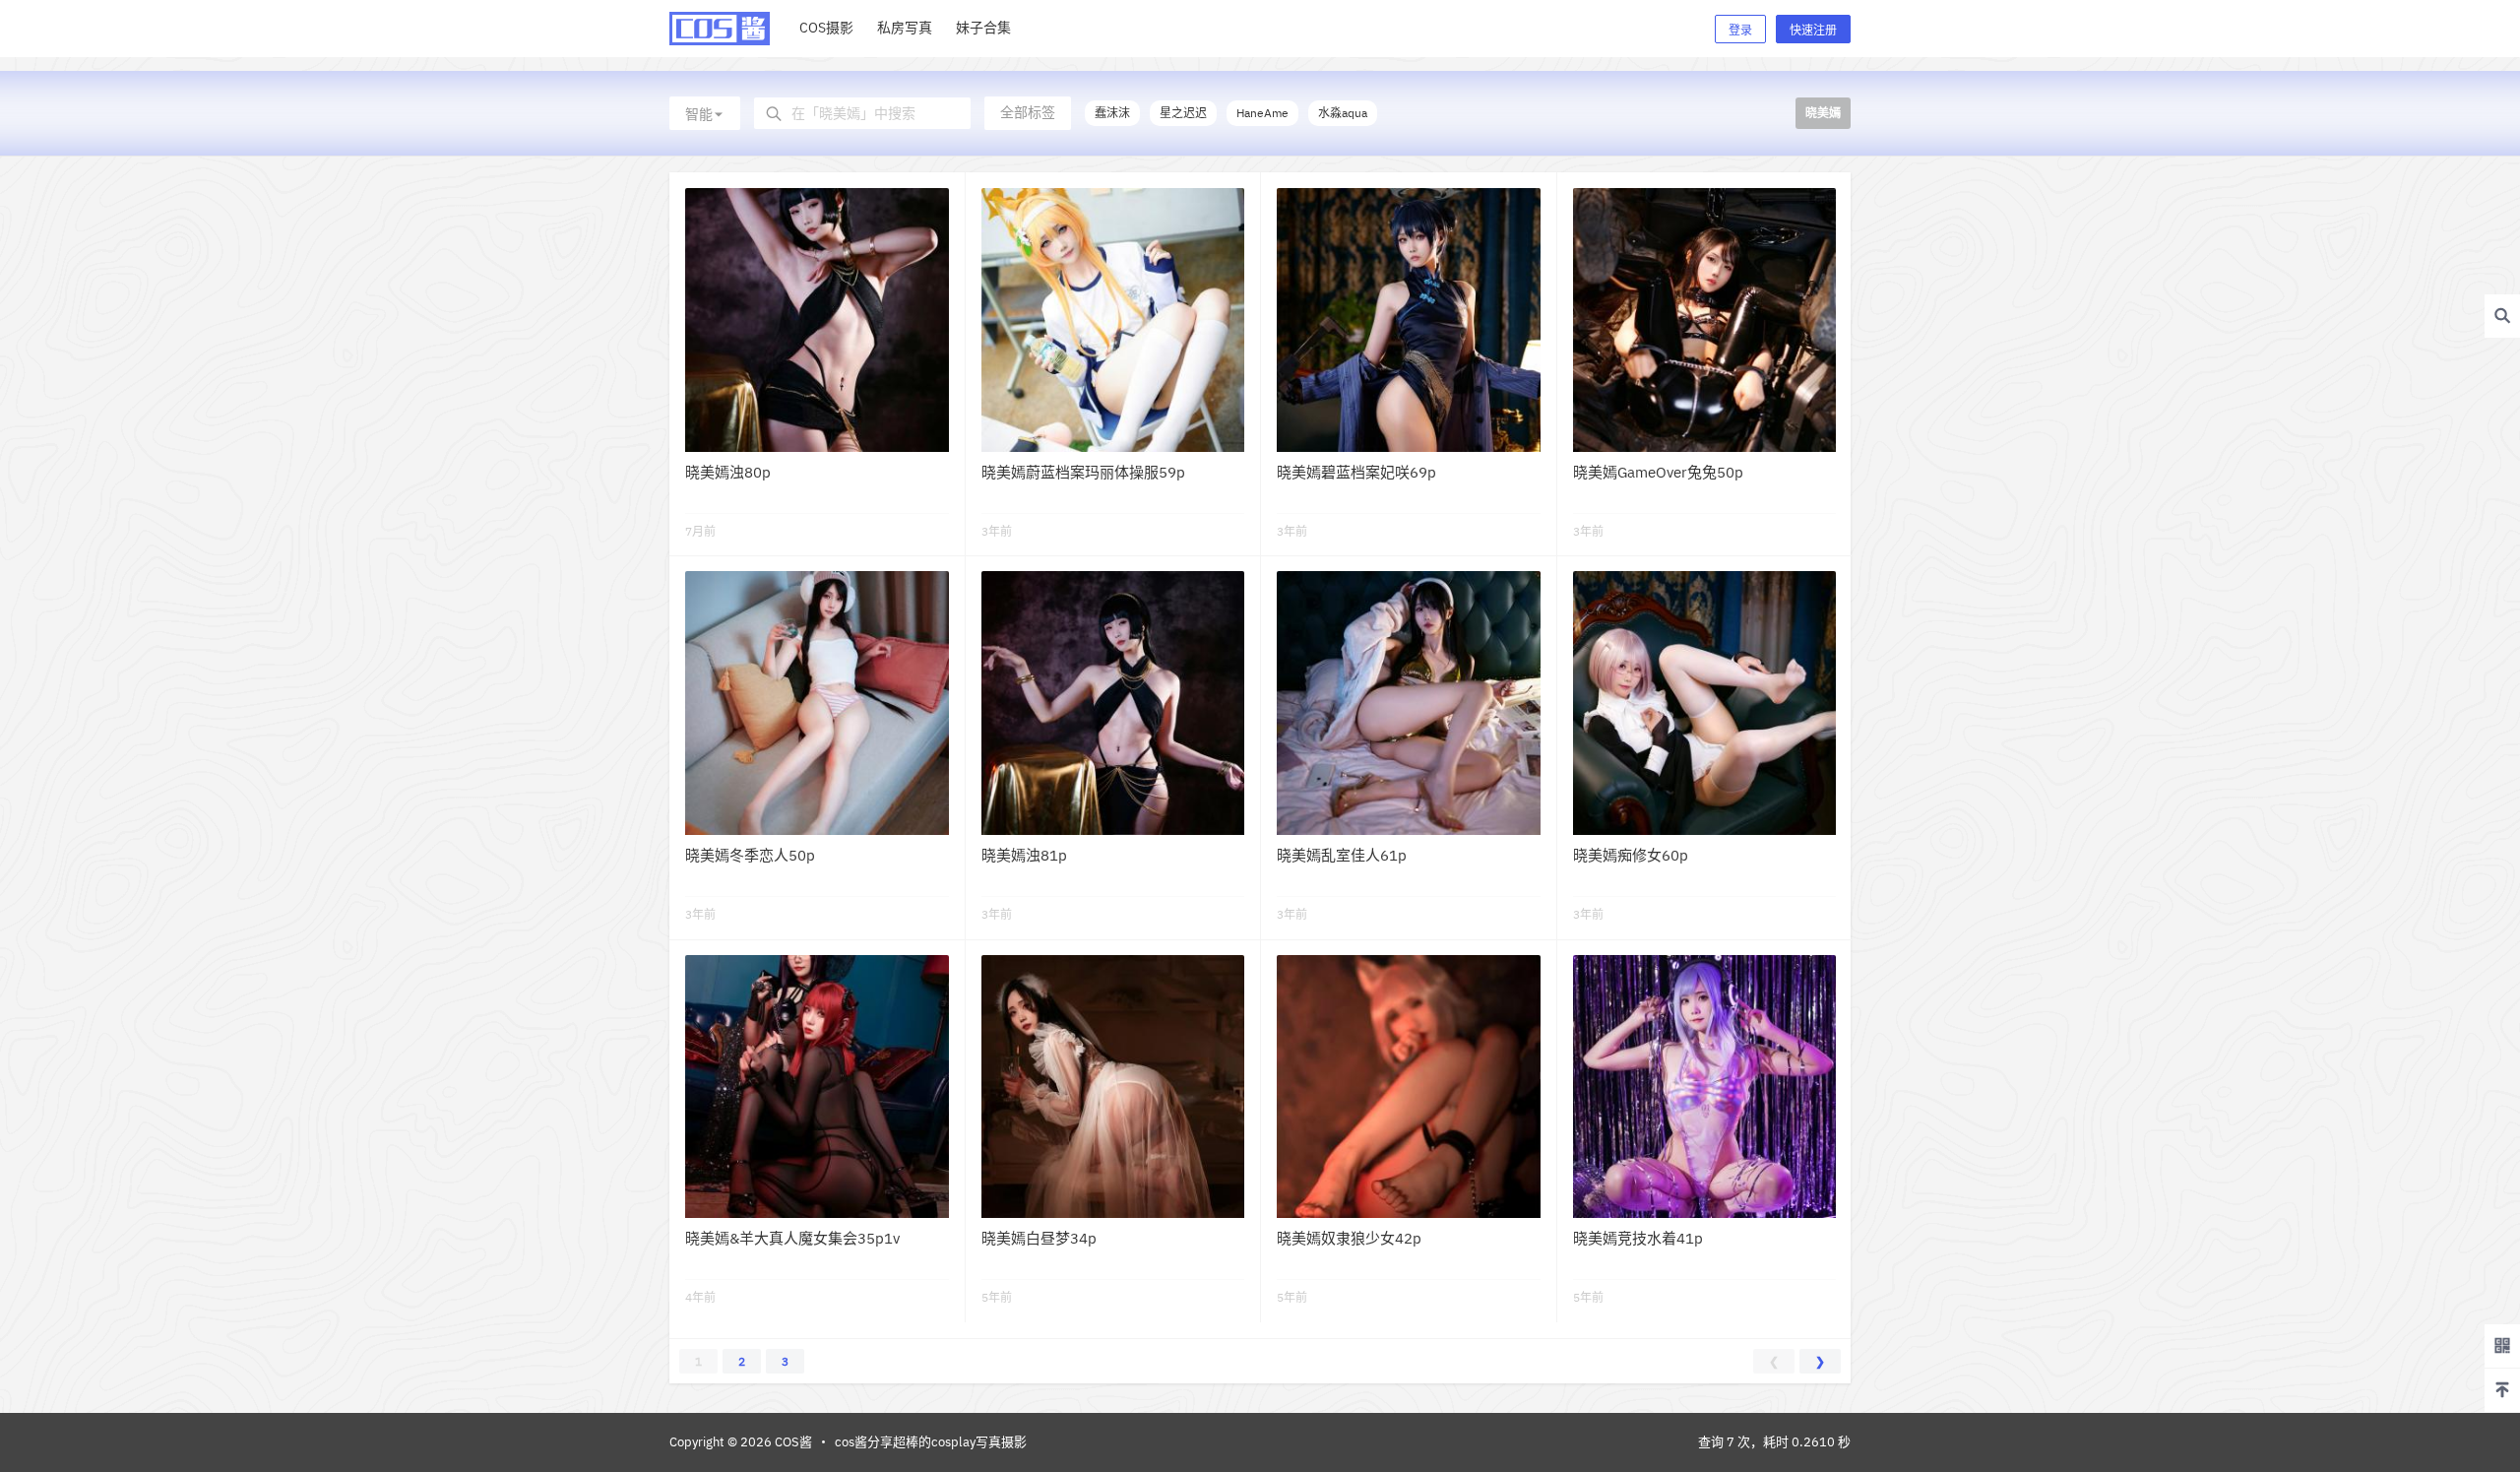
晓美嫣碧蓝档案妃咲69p (1356, 472)
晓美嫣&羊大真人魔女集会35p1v (792, 1238)
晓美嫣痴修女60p (1631, 855)
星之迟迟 (1183, 113)
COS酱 (792, 1442)
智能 (699, 114)
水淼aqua (1343, 113)
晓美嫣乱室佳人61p (1342, 855)
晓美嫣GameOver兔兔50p (1658, 472)
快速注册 (1813, 30)
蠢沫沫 (1112, 113)
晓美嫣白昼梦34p (1039, 1238)
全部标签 (1028, 112)
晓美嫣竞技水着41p (1638, 1238)
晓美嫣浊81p (1024, 855)
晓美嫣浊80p (728, 472)
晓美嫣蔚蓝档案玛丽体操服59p (1083, 472)
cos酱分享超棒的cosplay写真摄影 (931, 1442)
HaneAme (1262, 113)
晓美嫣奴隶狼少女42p (1349, 1238)
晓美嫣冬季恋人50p (750, 855)
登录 (1740, 30)
